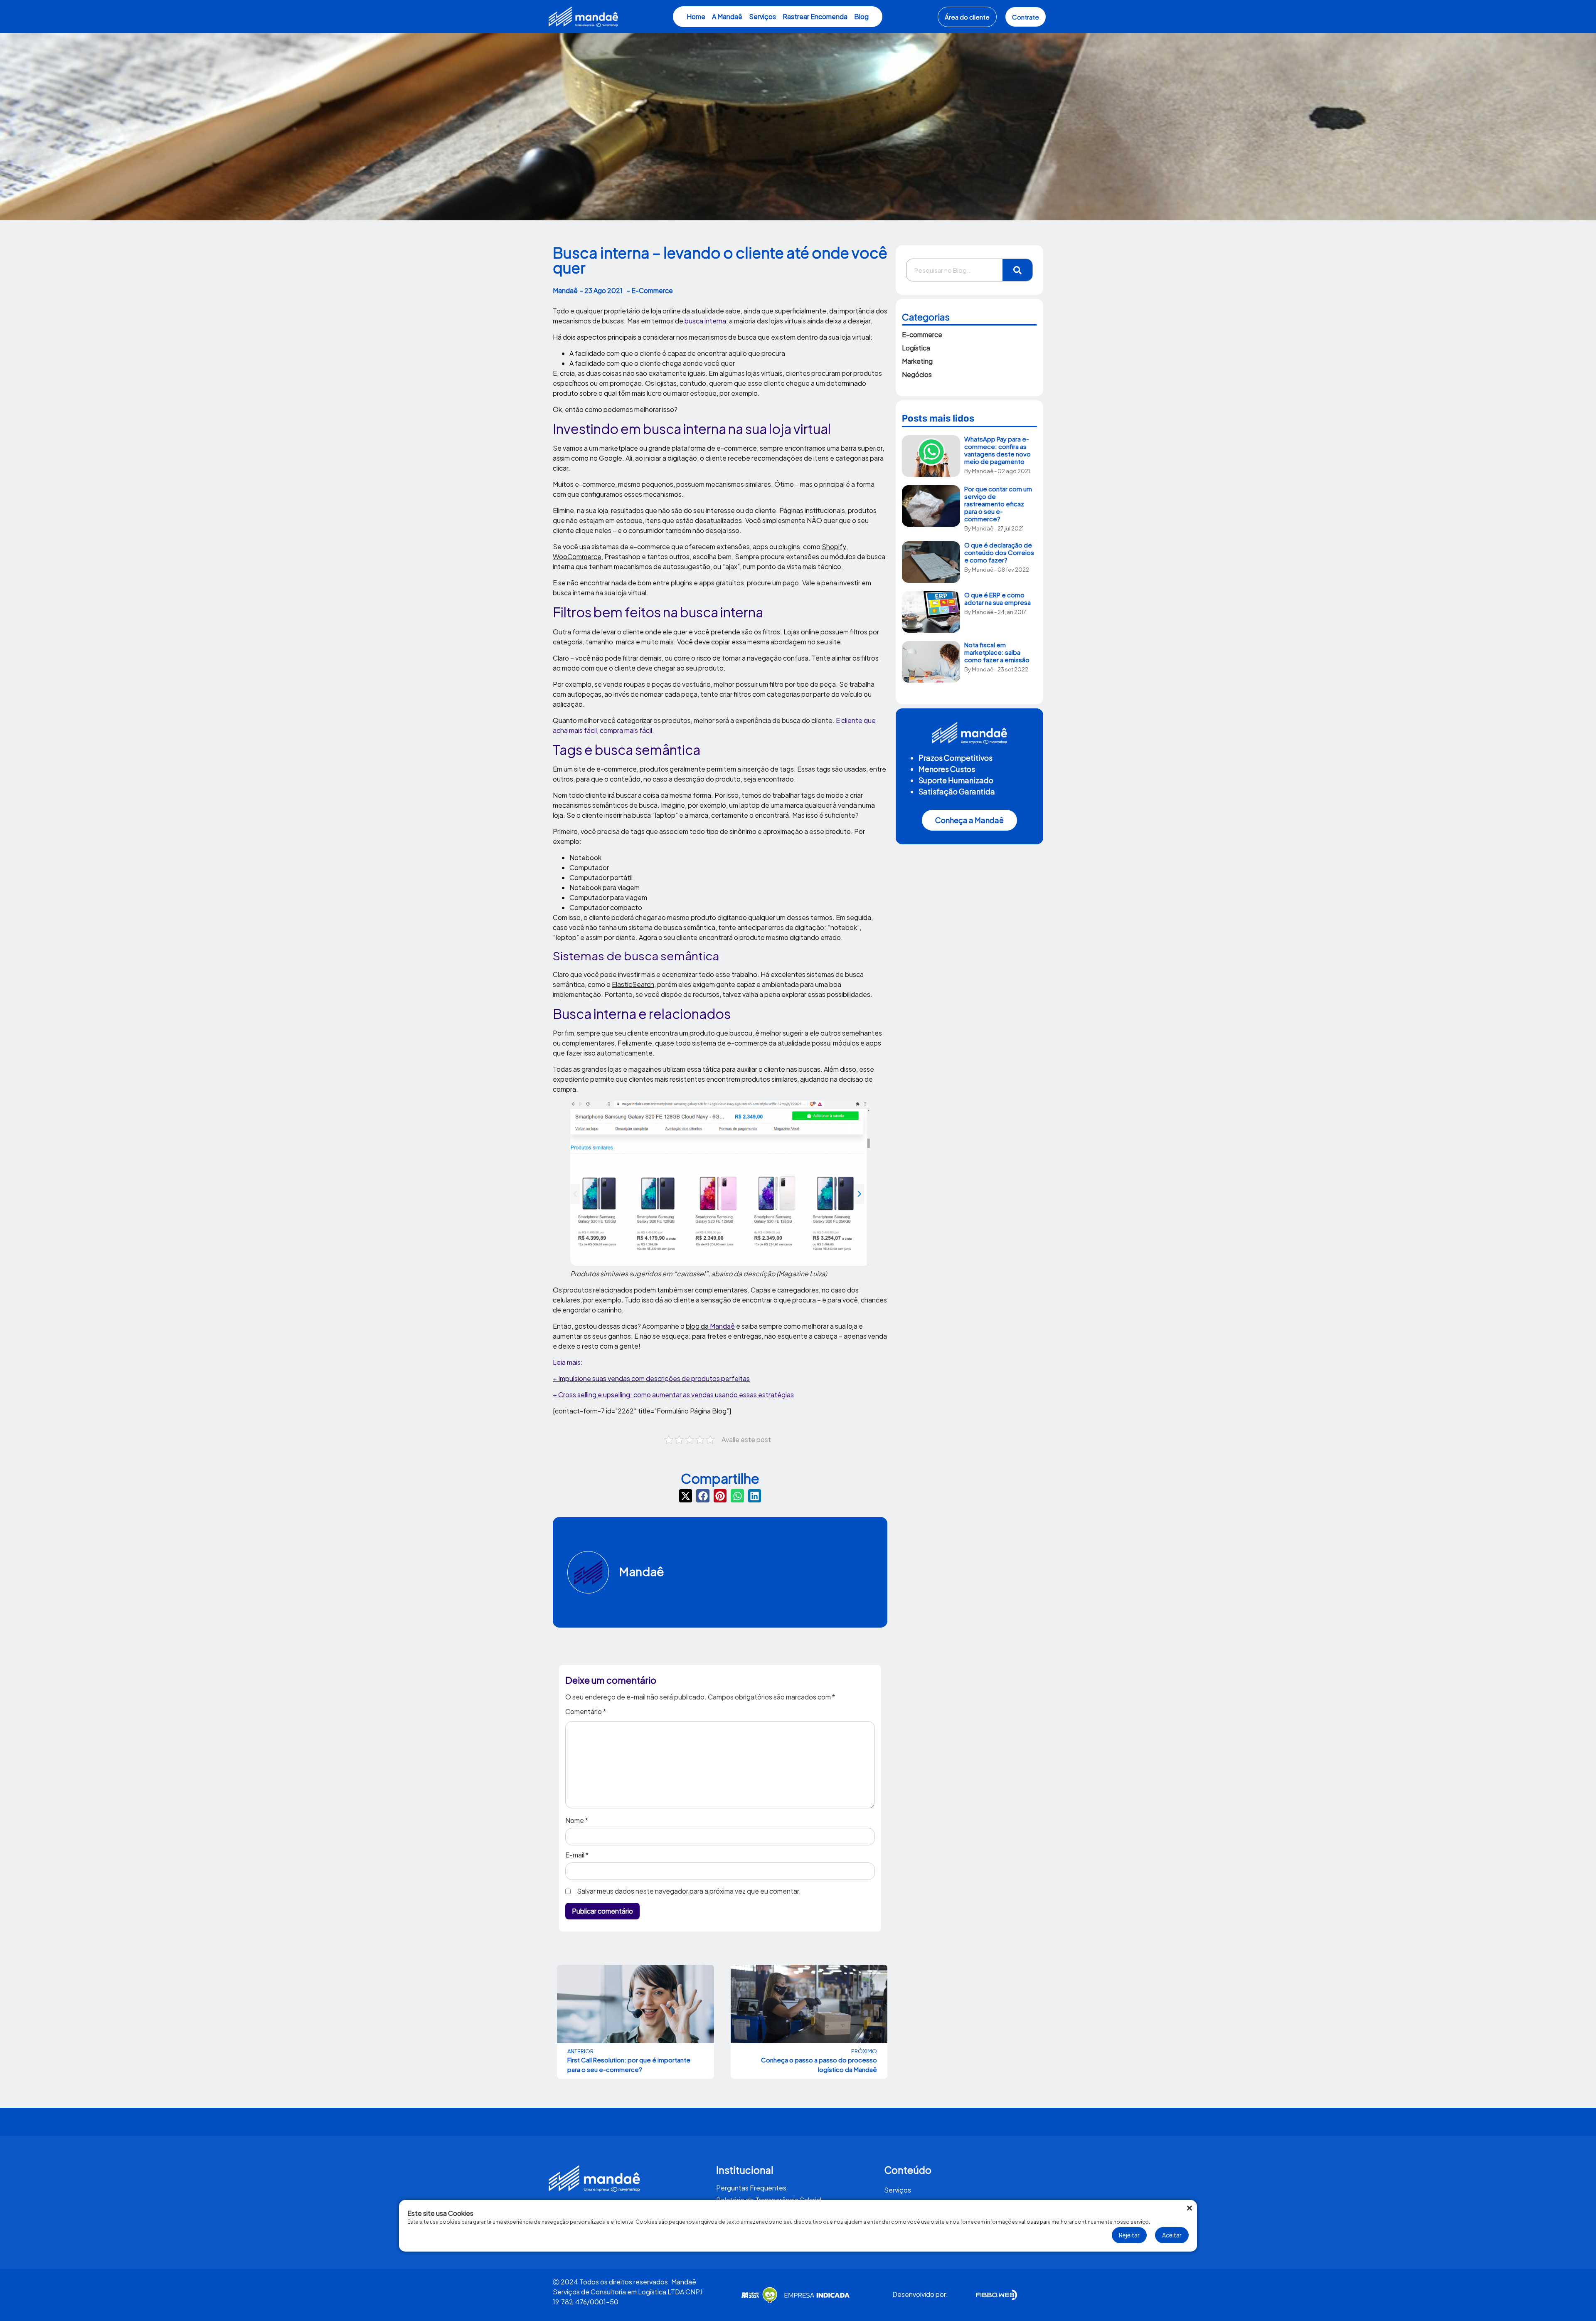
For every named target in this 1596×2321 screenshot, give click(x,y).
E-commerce (922, 334)
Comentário (586, 1712)
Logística (916, 348)
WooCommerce (577, 556)
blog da (710, 1326)
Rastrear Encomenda (815, 16)
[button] (686, 1496)
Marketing (917, 361)
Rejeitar (1129, 2235)
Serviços (762, 16)
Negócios (917, 374)
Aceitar (1172, 2235)
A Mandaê (727, 16)
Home (696, 16)
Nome (577, 1820)
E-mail (577, 1855)
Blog (861, 16)
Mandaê (642, 1571)
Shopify (834, 546)
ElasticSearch (633, 984)
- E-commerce (650, 290)
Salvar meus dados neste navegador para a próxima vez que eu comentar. (689, 1891)
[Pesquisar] (1017, 270)
